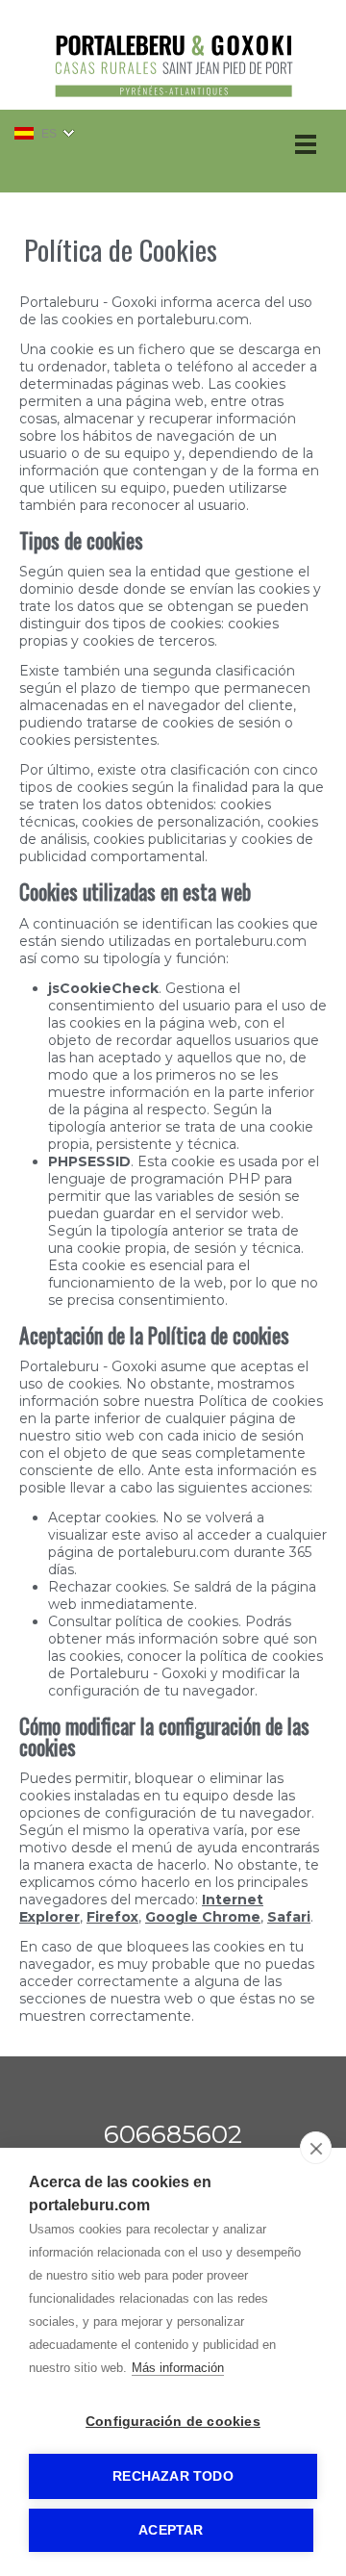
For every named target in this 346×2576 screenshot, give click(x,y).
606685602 (173, 2134)
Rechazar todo (173, 2476)
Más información (178, 2368)
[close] (316, 2148)
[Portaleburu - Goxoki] (173, 102)
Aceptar (171, 2530)
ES (49, 134)
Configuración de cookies (173, 2422)
